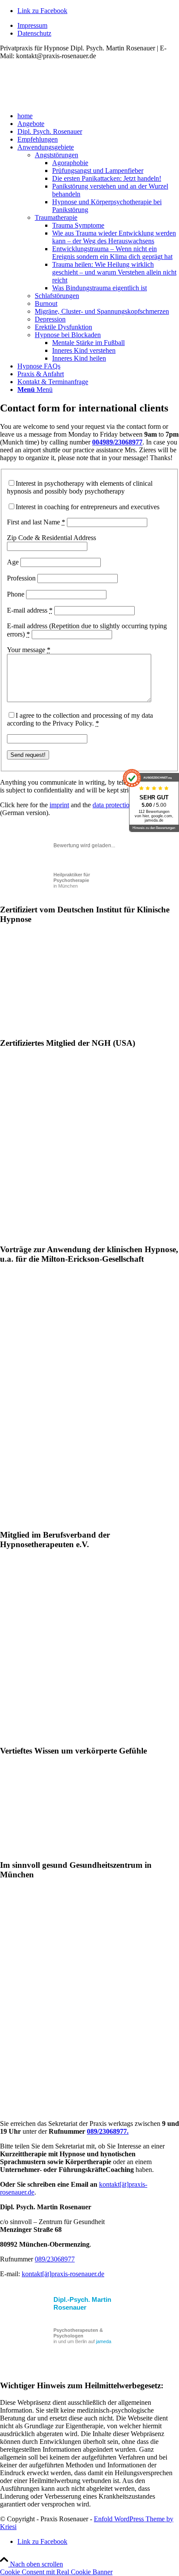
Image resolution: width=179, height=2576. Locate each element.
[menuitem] (98, 26)
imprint (59, 805)
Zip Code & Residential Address (51, 538)
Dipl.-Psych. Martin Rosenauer (82, 2303)
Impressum (32, 25)
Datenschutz (34, 33)
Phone (16, 594)
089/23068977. (108, 2131)
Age (13, 562)
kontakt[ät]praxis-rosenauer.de (63, 2274)
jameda (104, 2341)
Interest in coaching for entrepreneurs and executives (88, 507)
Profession (21, 578)
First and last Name (36, 522)
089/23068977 (55, 2259)
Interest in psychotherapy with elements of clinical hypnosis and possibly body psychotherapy (80, 487)
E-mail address (30, 610)
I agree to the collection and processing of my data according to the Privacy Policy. (80, 719)
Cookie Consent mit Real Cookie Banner (56, 2572)
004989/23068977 (117, 442)
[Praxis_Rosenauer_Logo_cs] (65, 101)
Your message (29, 650)
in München (72, 880)
